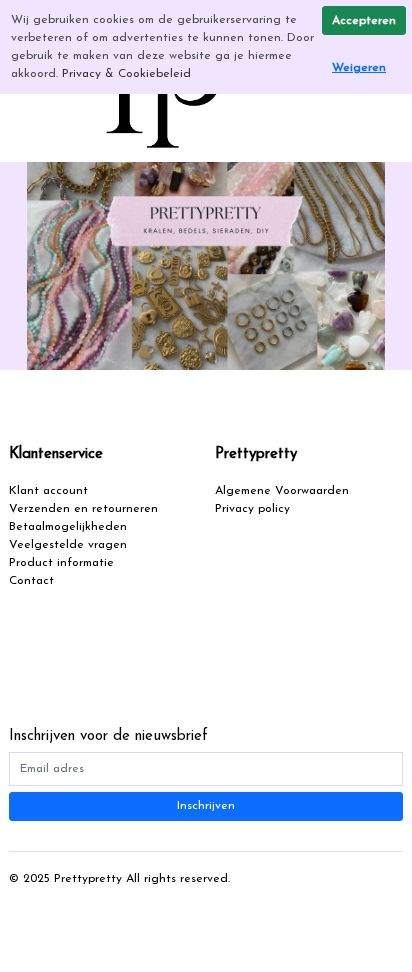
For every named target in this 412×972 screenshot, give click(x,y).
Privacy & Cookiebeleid (126, 74)
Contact (31, 581)
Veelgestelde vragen (68, 545)
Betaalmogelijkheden (68, 527)
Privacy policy (252, 509)
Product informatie (61, 563)
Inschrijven (206, 806)
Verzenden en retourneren (83, 509)
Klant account (48, 491)
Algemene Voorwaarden (282, 491)
